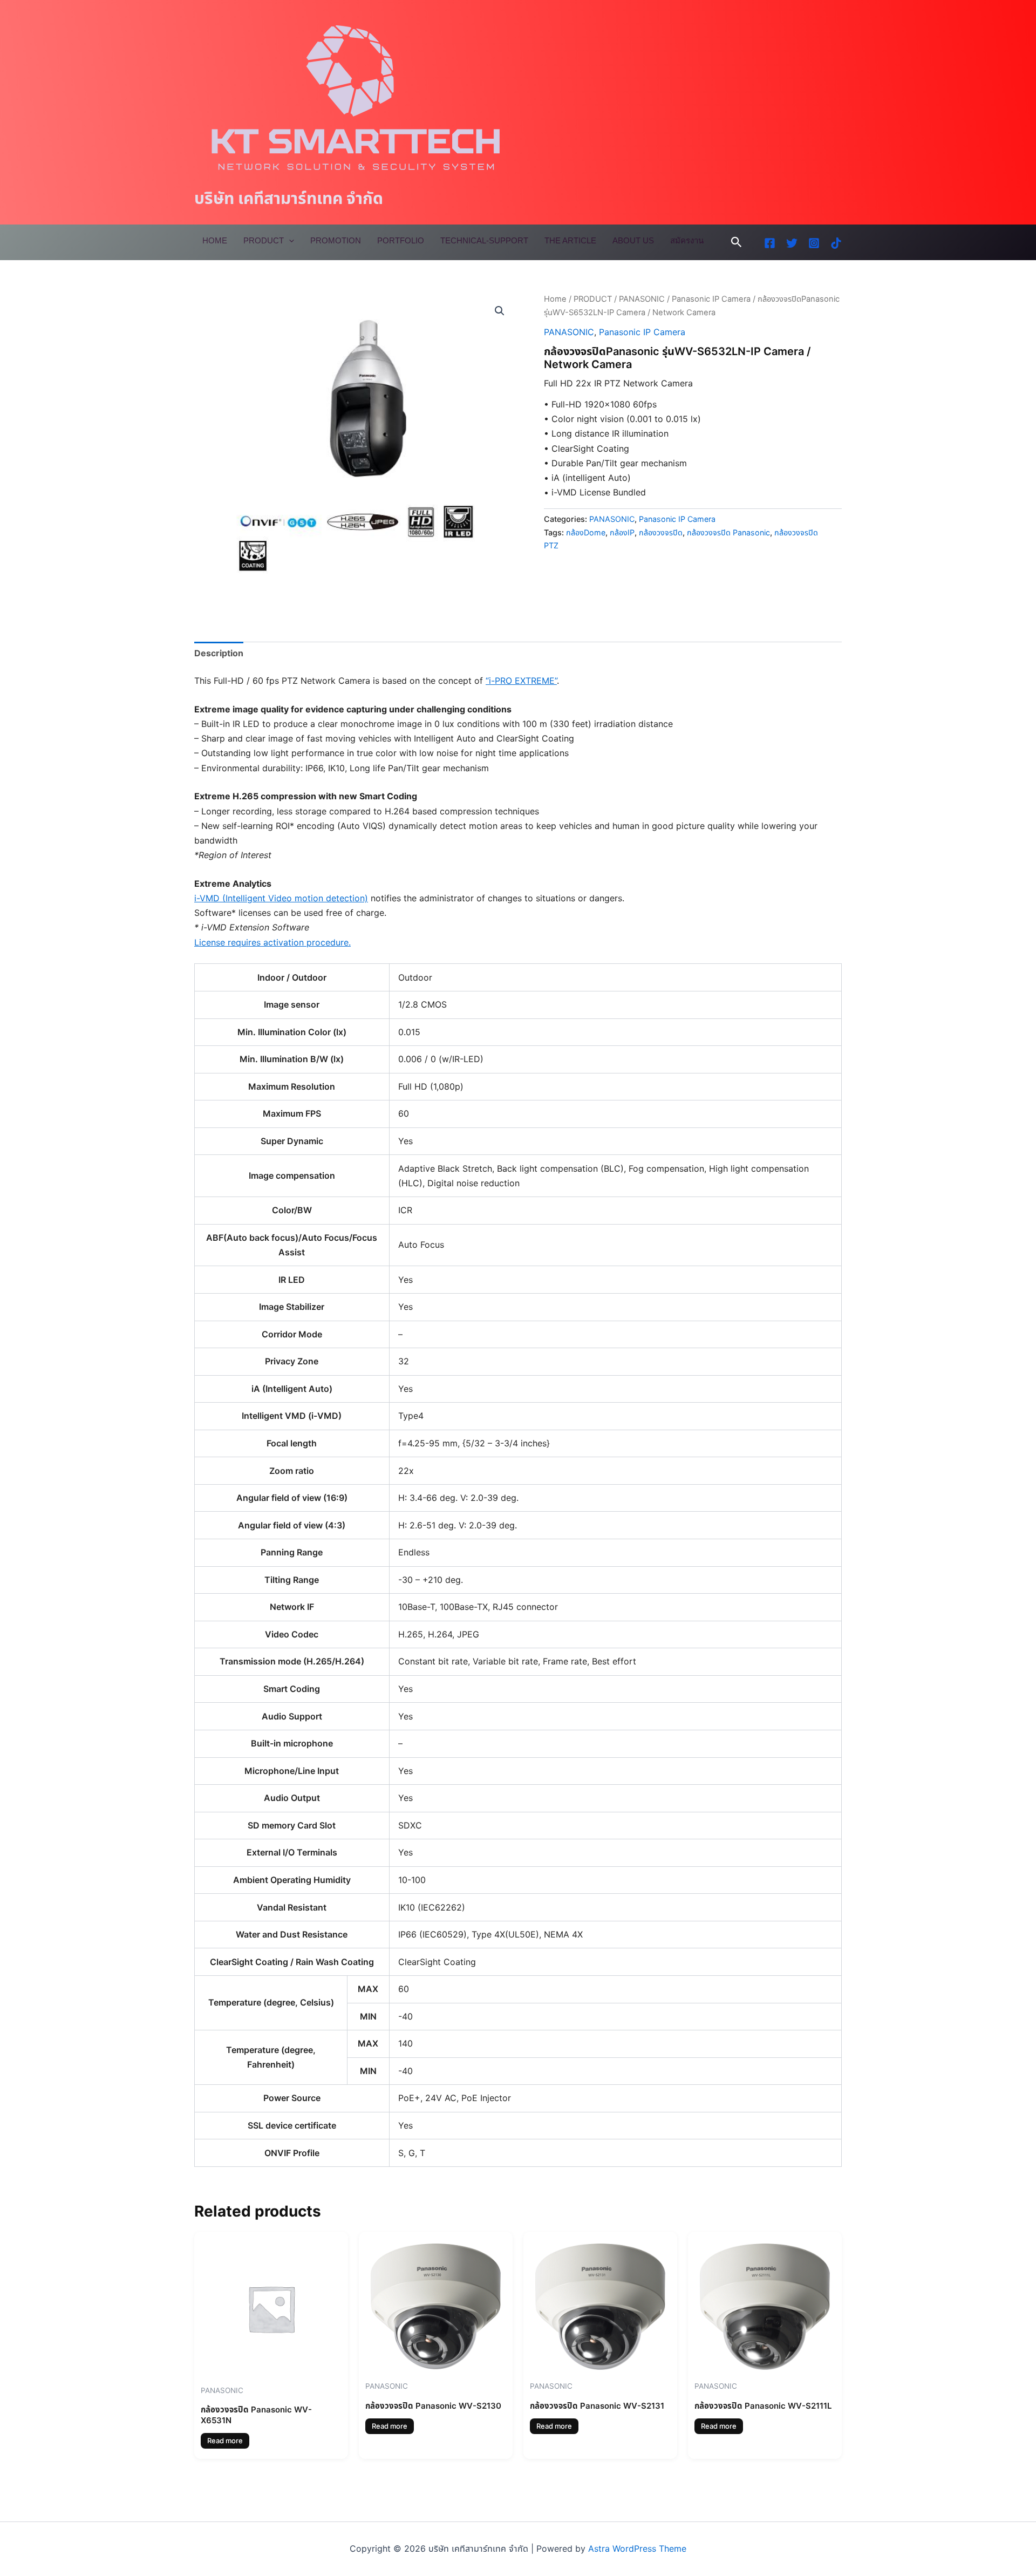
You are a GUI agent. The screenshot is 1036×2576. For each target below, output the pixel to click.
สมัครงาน (687, 240)
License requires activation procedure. (272, 942)
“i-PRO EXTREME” (521, 681)
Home (215, 240)
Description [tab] (219, 653)
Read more (225, 2441)
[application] (289, 241)
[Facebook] (770, 243)
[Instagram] (814, 243)
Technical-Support (484, 240)
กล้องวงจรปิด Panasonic (728, 532)
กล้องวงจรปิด (661, 532)
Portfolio (401, 240)
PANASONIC (642, 299)
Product (264, 240)
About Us (633, 240)
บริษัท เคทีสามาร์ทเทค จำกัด (289, 198)
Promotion (336, 240)
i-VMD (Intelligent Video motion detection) (281, 898)
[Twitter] (792, 243)
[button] (737, 242)
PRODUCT (593, 299)
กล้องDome (586, 532)
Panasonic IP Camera (711, 299)
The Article (570, 240)
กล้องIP (622, 532)
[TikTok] (836, 243)
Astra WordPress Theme (637, 2548)
